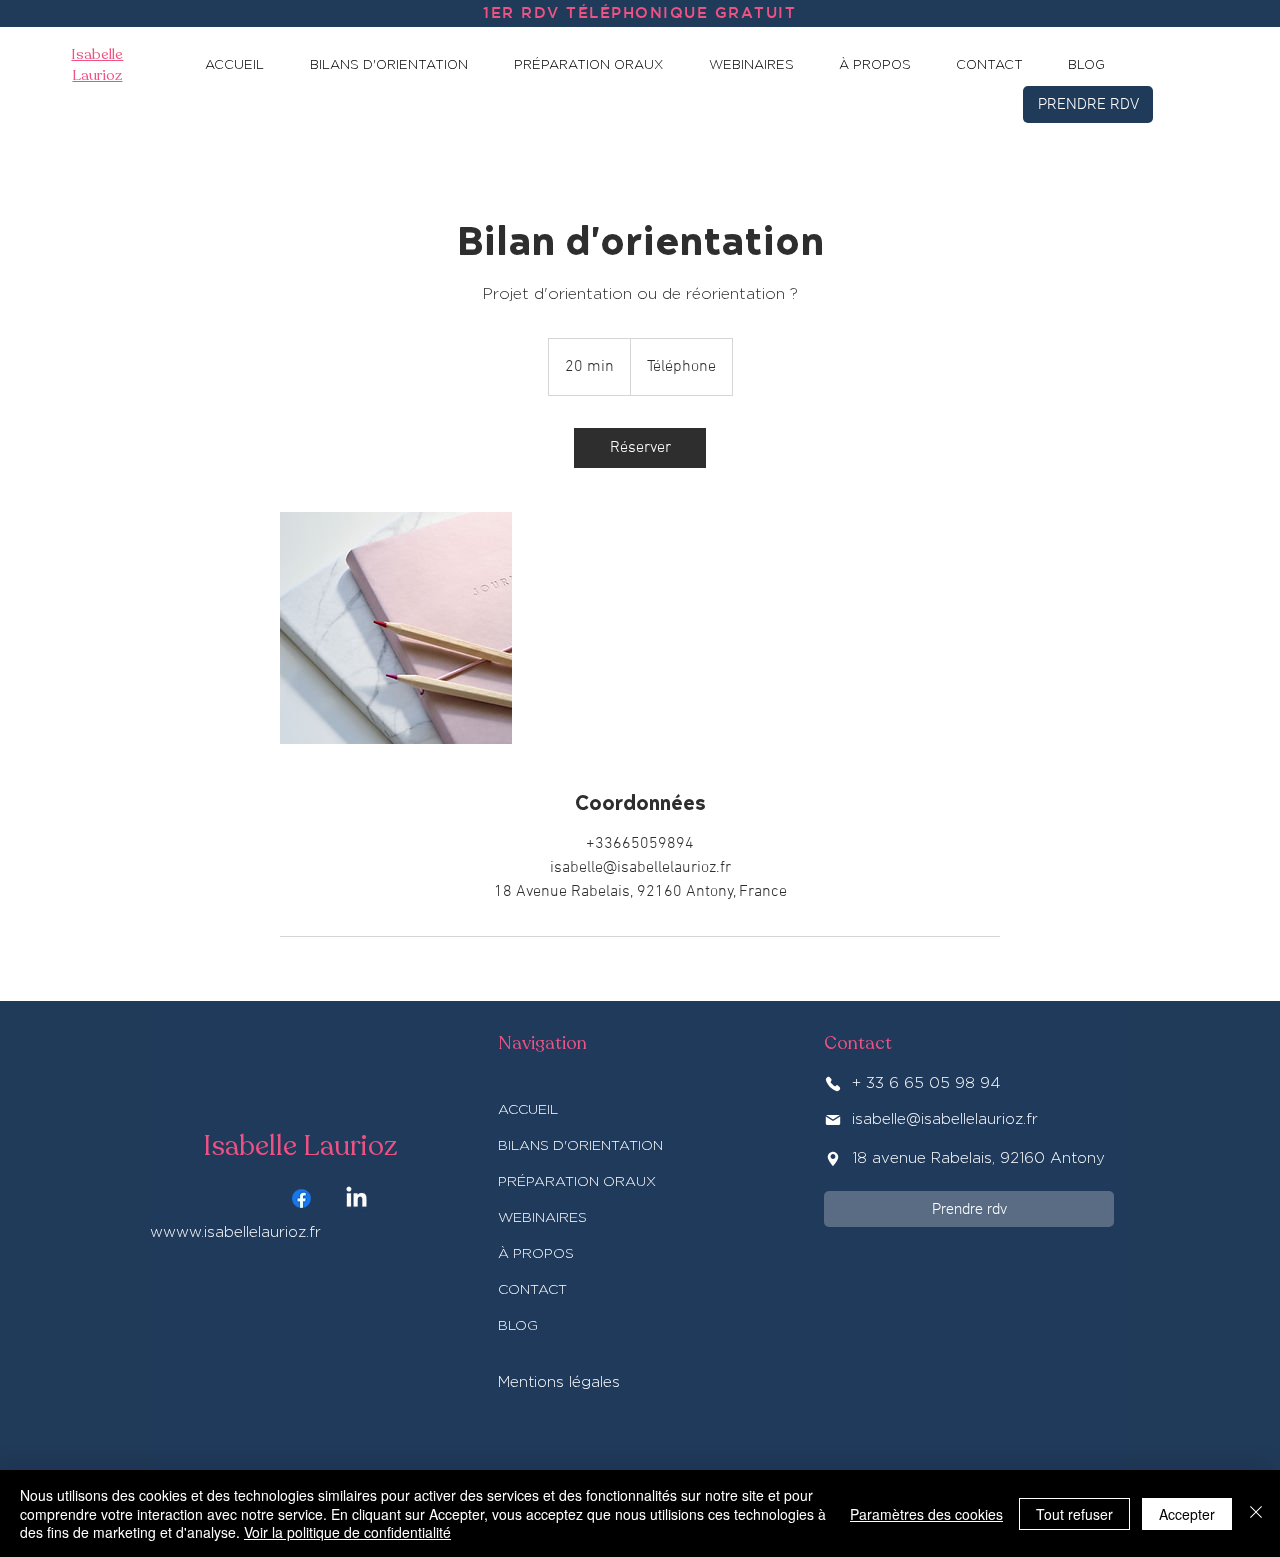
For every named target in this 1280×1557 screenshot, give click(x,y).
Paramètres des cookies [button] (926, 1514)
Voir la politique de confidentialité (347, 1532)
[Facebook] (301, 1198)
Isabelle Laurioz (300, 1146)
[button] (399, 65)
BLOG (518, 1326)
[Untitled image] (396, 628)
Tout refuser (1074, 1514)
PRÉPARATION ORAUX (577, 1182)
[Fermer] (1256, 1513)
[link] (640, 448)
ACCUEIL (528, 1110)
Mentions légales (559, 1382)
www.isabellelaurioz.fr (242, 1232)
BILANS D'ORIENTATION (580, 1146)
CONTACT (532, 1290)
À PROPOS (536, 1254)
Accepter (1187, 1514)
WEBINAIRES (542, 1218)
